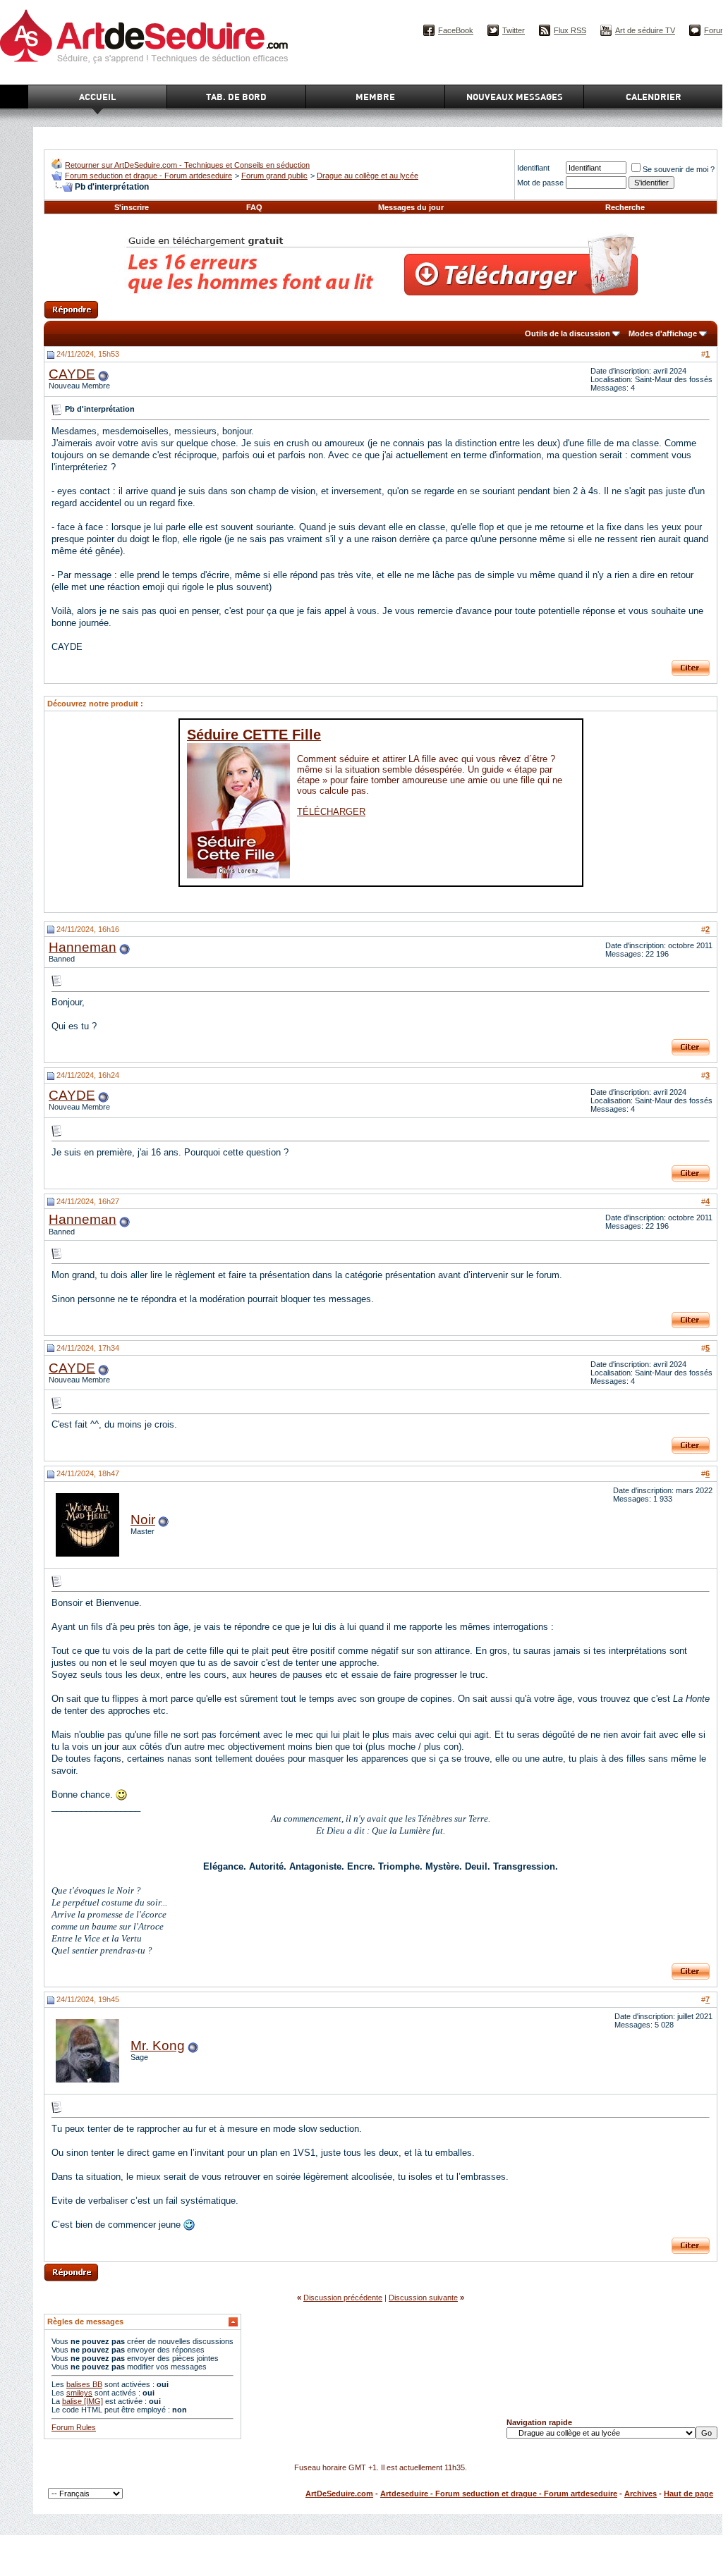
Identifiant (533, 168)
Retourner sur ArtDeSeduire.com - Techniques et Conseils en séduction (187, 165)
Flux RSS (570, 30)
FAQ (254, 207)
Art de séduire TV (645, 30)
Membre (375, 97)
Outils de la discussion (568, 333)
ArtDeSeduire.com (339, 2494)
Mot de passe (540, 183)
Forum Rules (74, 2427)
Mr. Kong (158, 2046)
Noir (143, 1520)
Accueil (97, 97)
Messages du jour (411, 207)
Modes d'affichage (663, 333)
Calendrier (654, 97)
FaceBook (456, 30)
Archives (641, 2494)
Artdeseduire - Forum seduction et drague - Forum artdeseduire (499, 2494)
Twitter (514, 30)
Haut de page (688, 2494)
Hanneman (83, 947)
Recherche (625, 207)
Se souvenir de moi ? (679, 169)
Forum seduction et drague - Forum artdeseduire (148, 176)
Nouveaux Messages (515, 97)
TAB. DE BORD (236, 97)
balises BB (84, 2384)
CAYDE (72, 374)
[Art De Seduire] (57, 166)
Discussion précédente (343, 2298)
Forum (715, 30)
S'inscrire (132, 207)
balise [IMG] (83, 2401)
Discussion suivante (423, 2298)
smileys (79, 2393)
